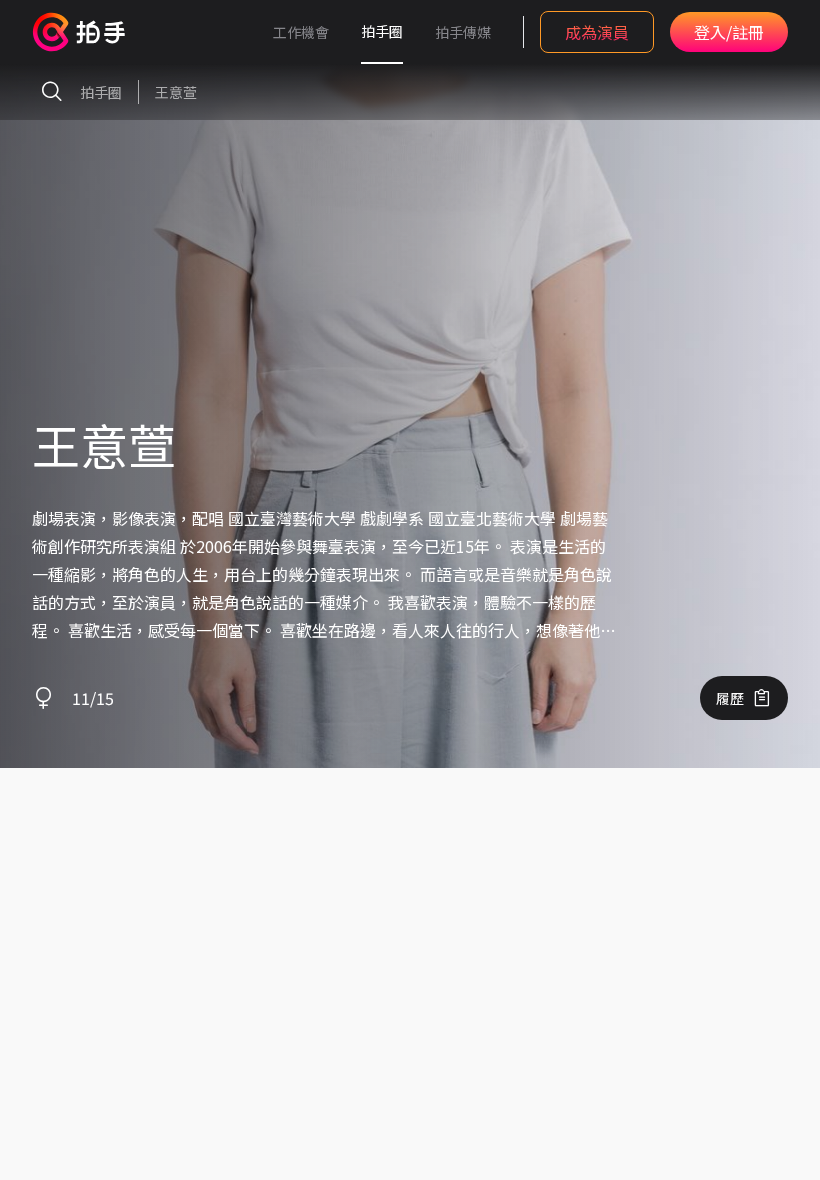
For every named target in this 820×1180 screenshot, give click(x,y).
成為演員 (597, 32)
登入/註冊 (729, 32)
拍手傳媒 (463, 32)
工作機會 (301, 32)
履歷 (730, 698)
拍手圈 (382, 31)
